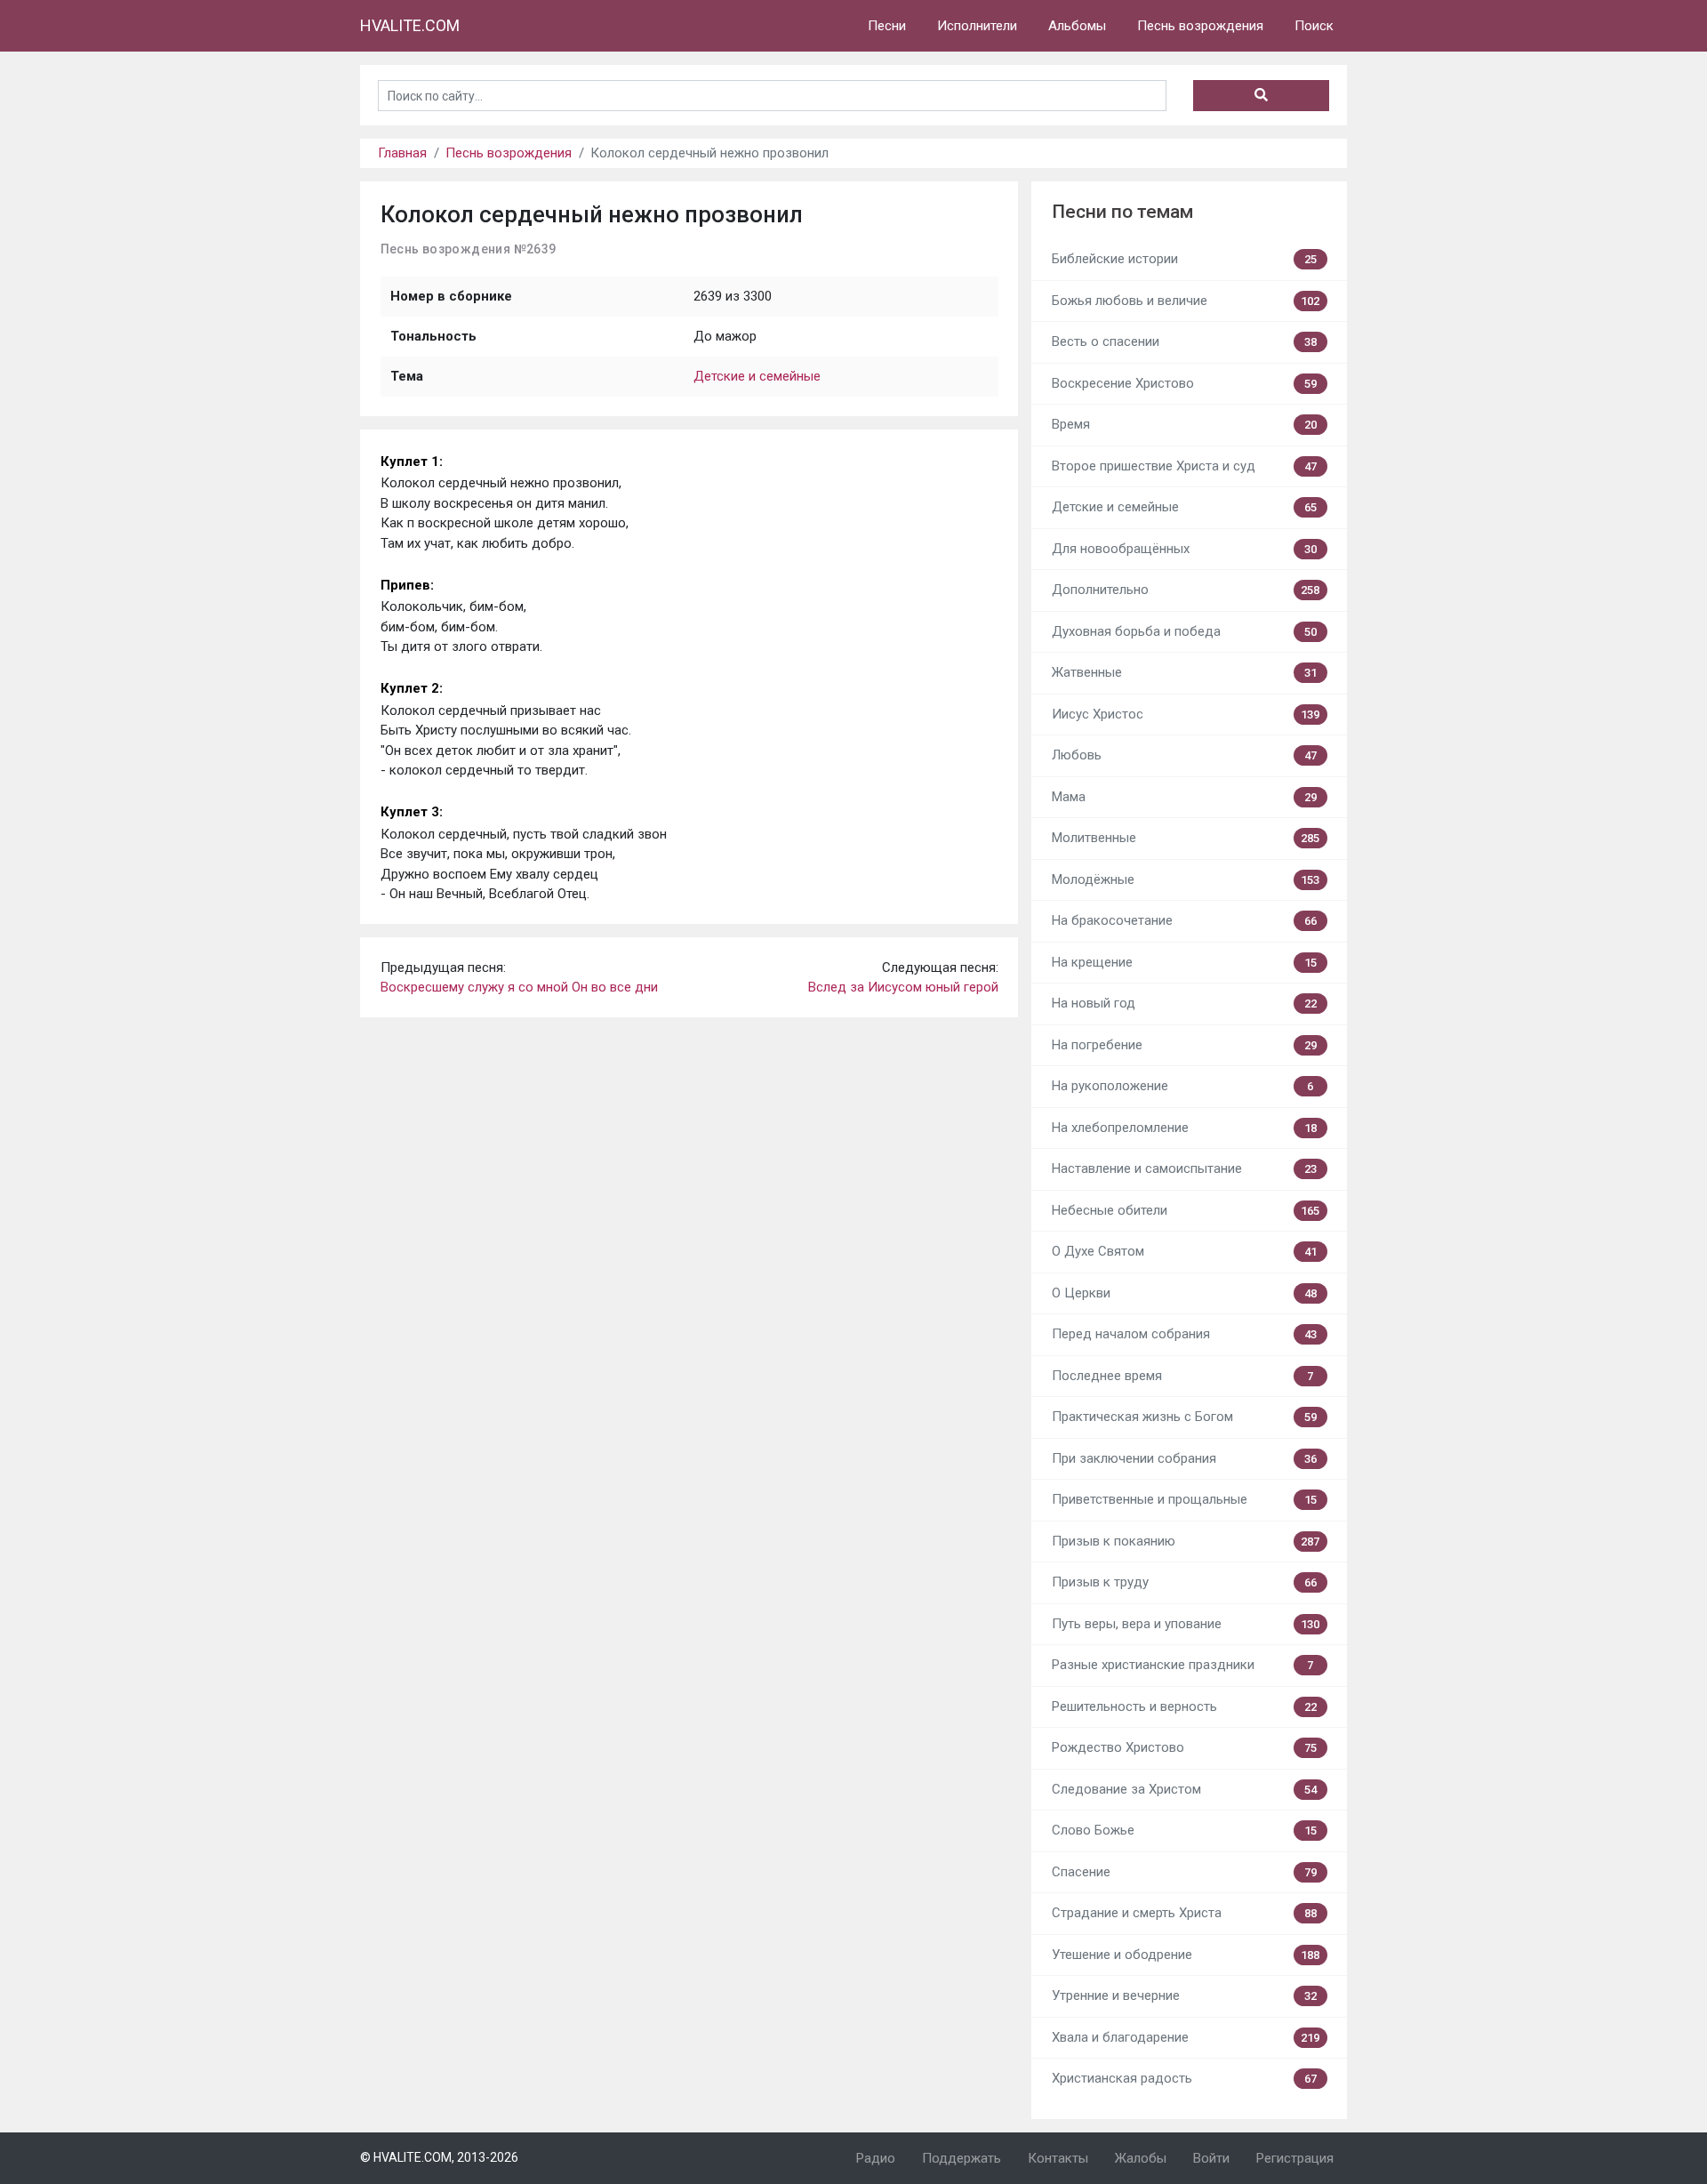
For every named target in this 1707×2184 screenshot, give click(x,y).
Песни (887, 26)
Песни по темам (1122, 212)
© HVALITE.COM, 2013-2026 (439, 2157)
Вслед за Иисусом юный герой (903, 987)
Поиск (1314, 26)
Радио (876, 2158)
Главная (402, 153)
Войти (1211, 2158)
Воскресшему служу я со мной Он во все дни (519, 987)
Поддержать (962, 2158)
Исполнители (977, 26)
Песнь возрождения (1200, 26)
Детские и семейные (757, 376)
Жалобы (1141, 2158)
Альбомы (1077, 26)
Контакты (1058, 2158)
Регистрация (1295, 2158)
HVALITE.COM (410, 25)
